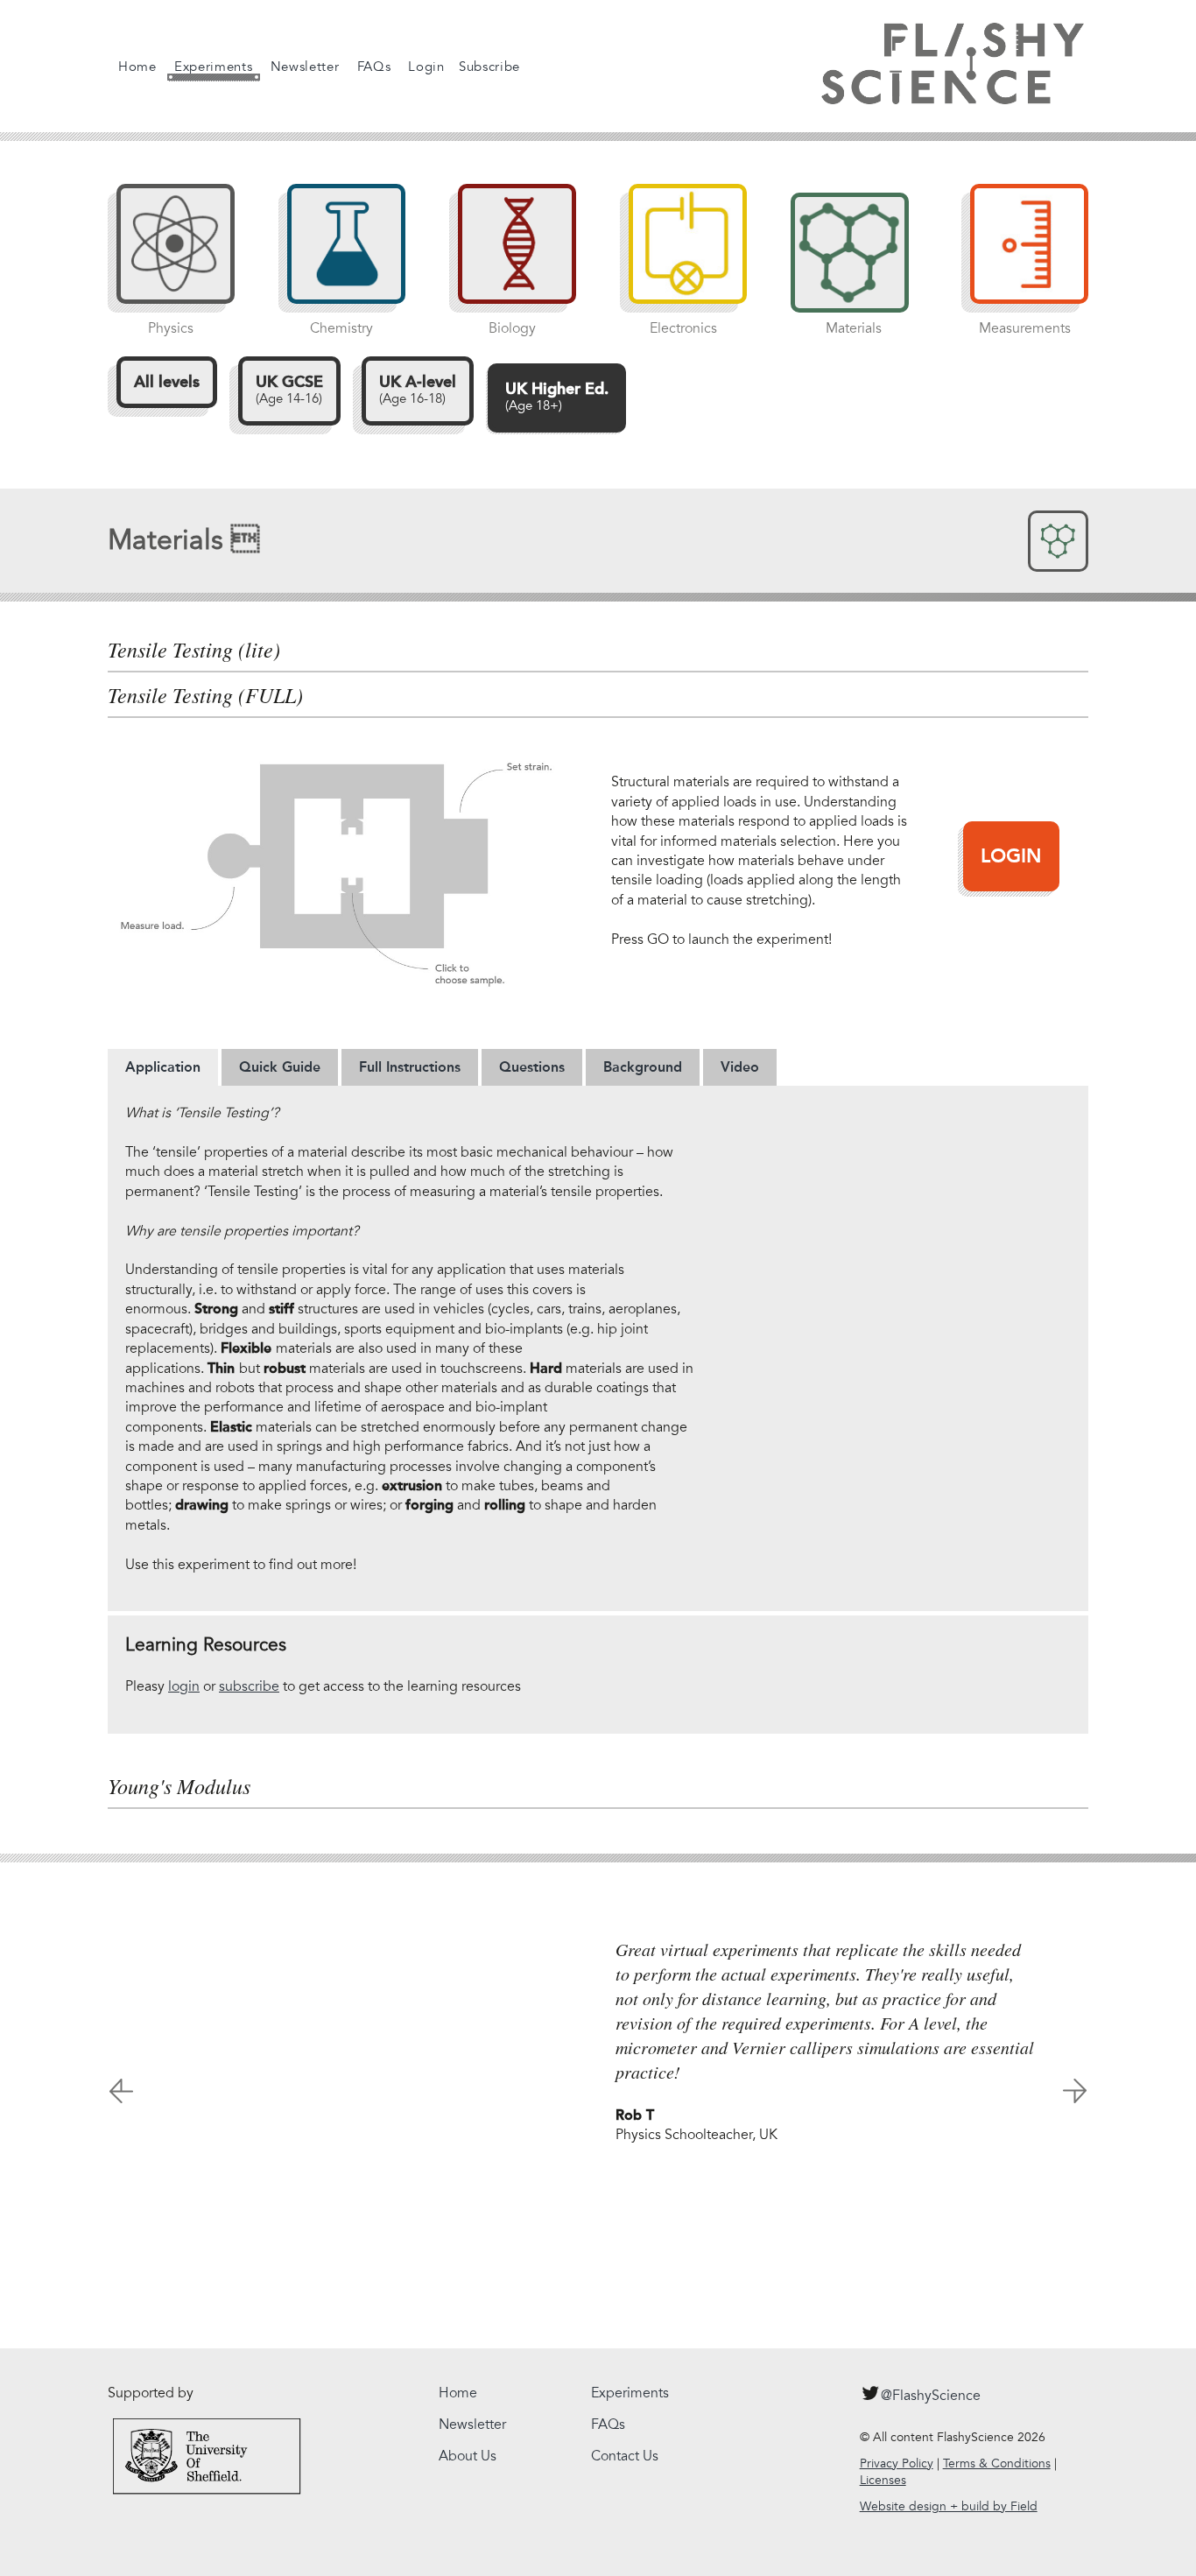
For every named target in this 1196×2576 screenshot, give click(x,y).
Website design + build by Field (949, 2506)
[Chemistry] (338, 253)
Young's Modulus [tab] (179, 1786)
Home (137, 67)
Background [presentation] (643, 1067)
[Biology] (508, 253)
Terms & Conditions (997, 2463)
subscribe (249, 1686)
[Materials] (850, 253)
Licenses (883, 2480)
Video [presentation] (740, 1067)
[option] (598, 2033)
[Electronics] (679, 253)
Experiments (214, 67)
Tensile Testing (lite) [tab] (194, 650)
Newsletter (305, 67)
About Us (468, 2456)
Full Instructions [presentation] (410, 1067)
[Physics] (167, 253)
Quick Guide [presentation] (280, 1067)
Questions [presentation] (532, 1067)
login (184, 1686)
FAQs (374, 67)
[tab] (163, 1067)
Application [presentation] (163, 1067)
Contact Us (625, 2456)
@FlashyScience (931, 2396)
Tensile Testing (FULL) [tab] (205, 695)
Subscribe (489, 67)
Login (426, 67)
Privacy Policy (897, 2463)
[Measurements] (1020, 253)
